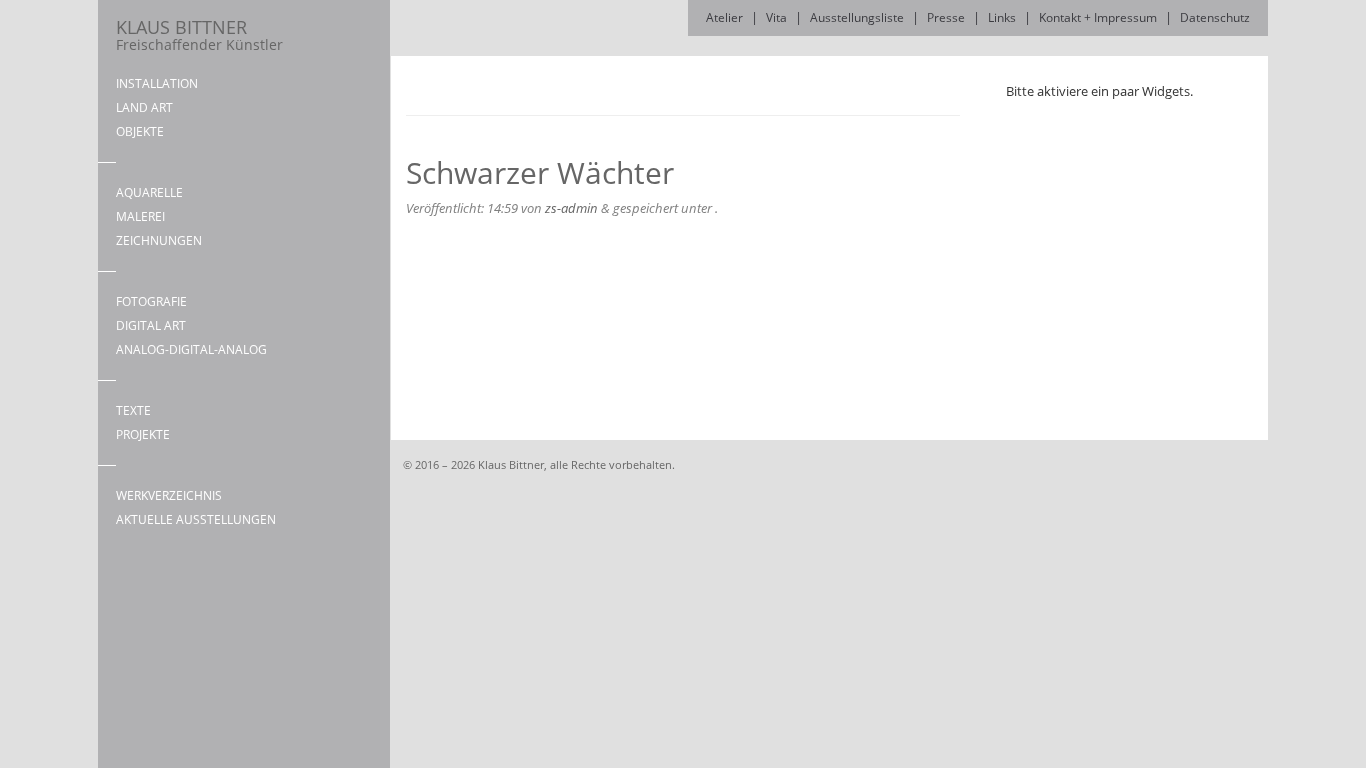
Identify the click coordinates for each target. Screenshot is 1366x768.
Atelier (724, 17)
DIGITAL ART (151, 325)
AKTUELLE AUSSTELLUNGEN (196, 519)
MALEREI (140, 216)
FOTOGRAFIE (151, 301)
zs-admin (571, 208)
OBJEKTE (140, 131)
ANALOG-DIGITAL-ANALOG (191, 349)
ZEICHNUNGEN (159, 240)
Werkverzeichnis (169, 495)
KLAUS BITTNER (199, 34)
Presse (946, 17)
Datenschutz (1215, 17)
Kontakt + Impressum (1098, 17)
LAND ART (144, 107)
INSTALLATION (157, 83)
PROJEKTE (143, 434)
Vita (776, 17)
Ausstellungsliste (857, 17)
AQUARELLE (149, 192)
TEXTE (133, 410)
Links (1002, 17)
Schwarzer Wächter (540, 172)
